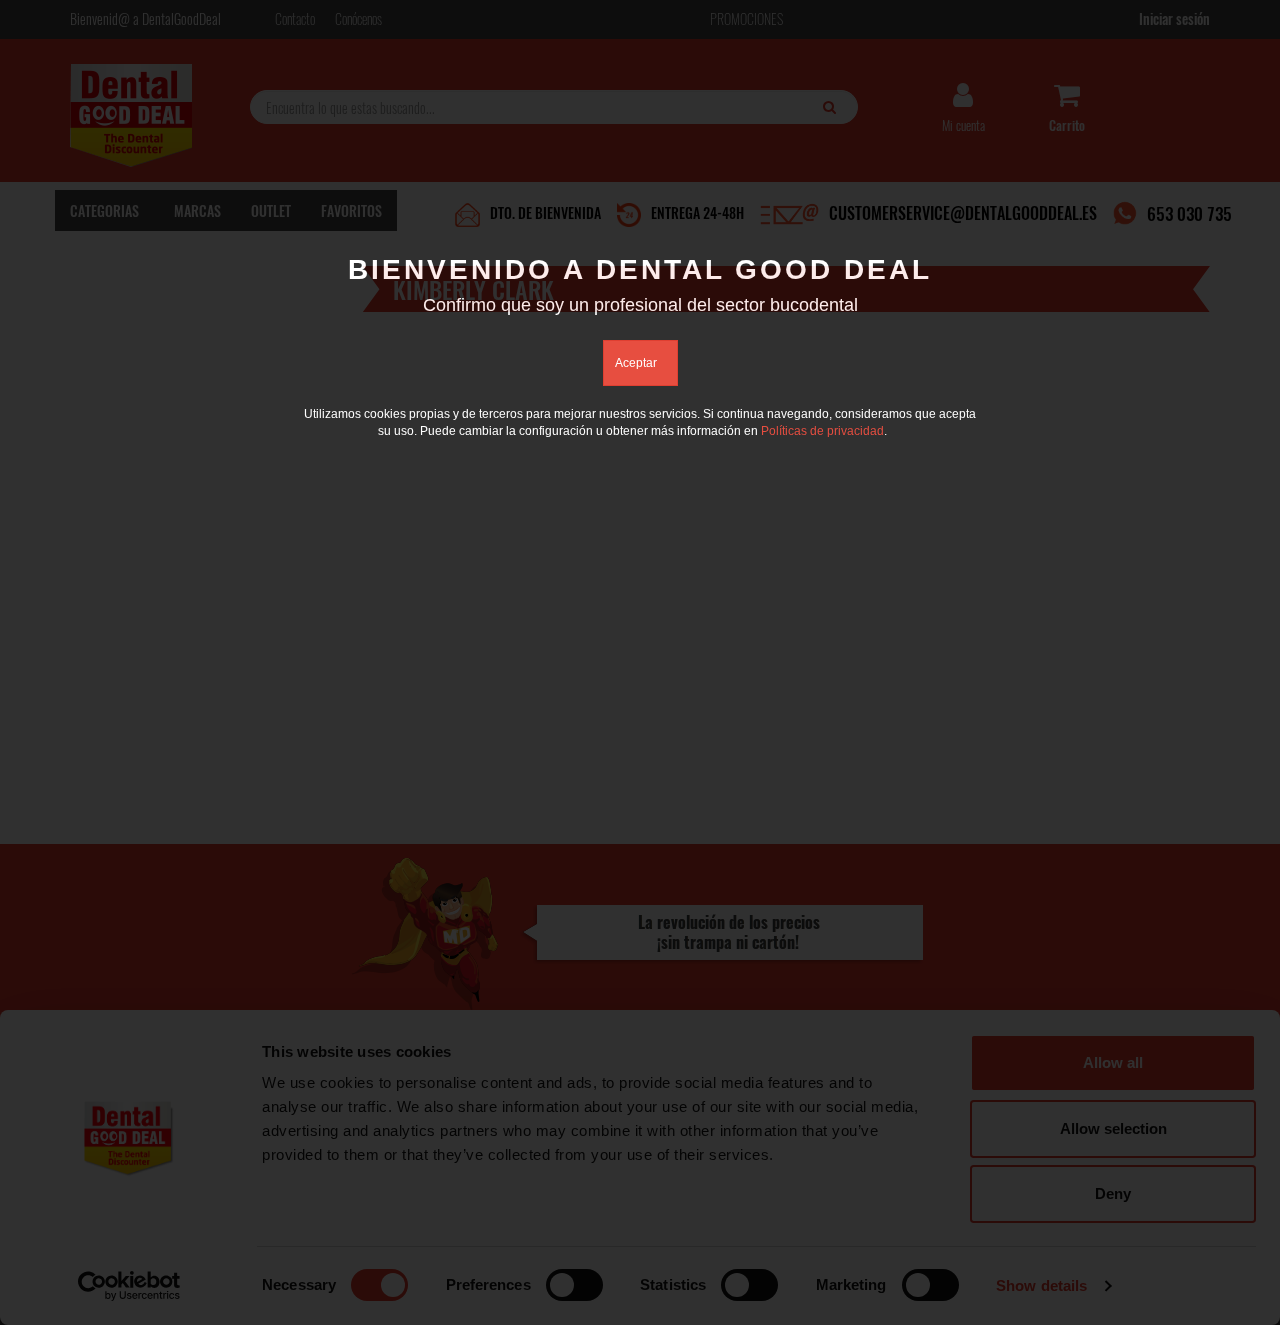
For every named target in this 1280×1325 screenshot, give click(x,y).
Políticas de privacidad (822, 431)
